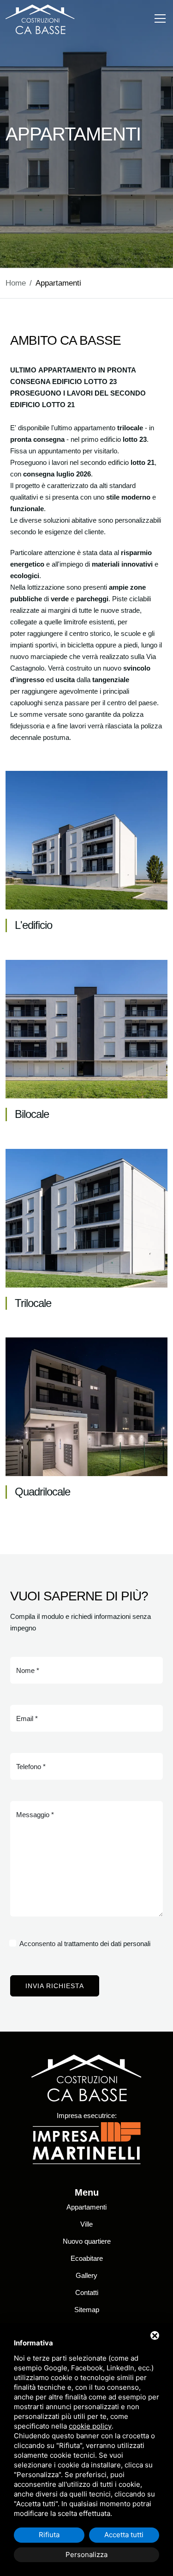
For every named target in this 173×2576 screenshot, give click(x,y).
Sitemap (87, 2310)
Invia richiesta (55, 1986)
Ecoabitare (87, 2258)
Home (16, 283)
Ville (86, 2224)
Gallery (86, 2275)
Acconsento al (85, 1944)
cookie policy (90, 2426)
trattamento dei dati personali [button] (107, 1944)
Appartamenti (86, 2207)
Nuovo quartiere (87, 2241)
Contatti (87, 2292)
